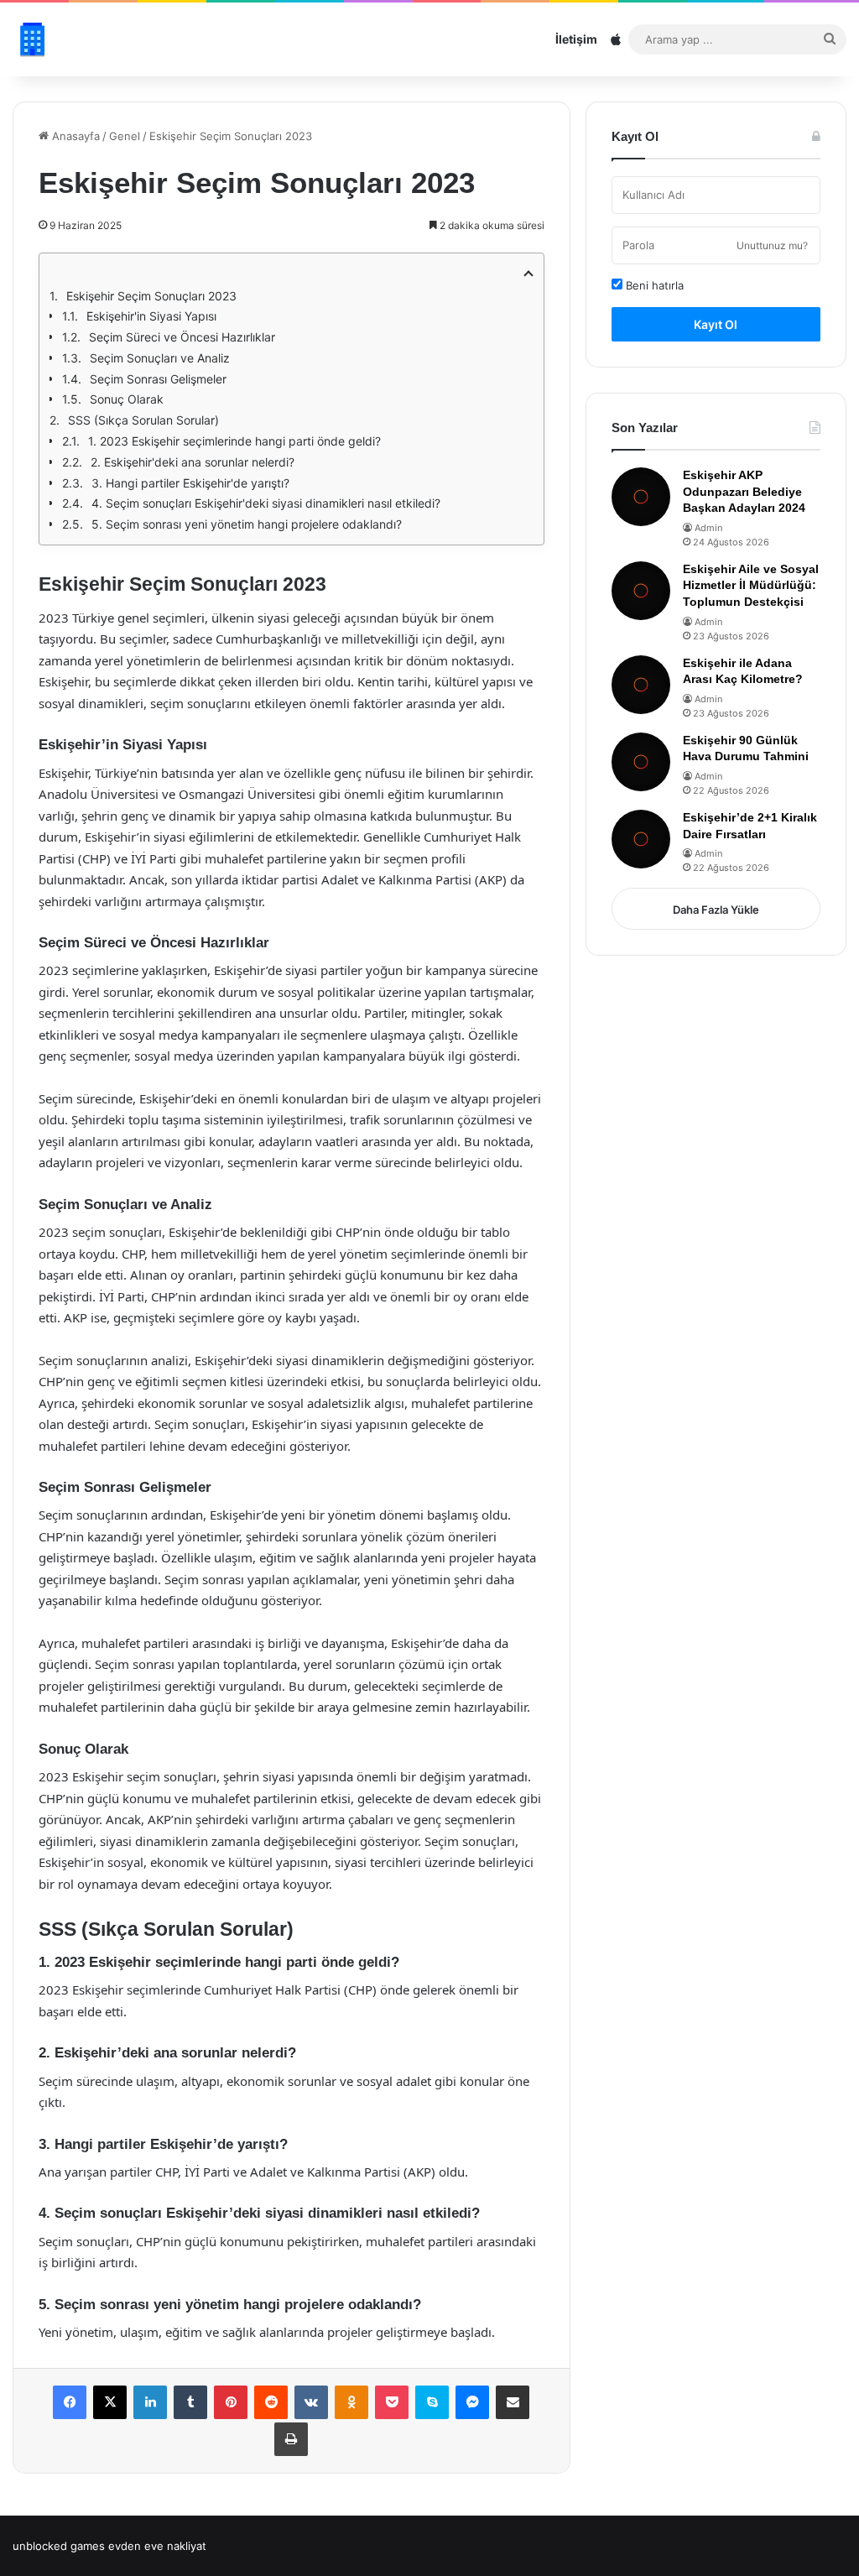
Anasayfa (74, 136)
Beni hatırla (653, 285)
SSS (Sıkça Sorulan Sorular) (143, 420)
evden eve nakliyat (157, 2546)
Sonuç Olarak (127, 399)
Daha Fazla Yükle (716, 910)
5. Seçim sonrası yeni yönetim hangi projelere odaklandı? (247, 524)
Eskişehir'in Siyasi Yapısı (151, 316)
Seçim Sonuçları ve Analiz (160, 358)
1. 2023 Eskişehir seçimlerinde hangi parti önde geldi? (234, 441)
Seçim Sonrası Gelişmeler (158, 379)
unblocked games (59, 2546)
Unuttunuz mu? (772, 245)
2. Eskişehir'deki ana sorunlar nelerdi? (193, 462)
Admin (708, 528)
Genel (125, 136)
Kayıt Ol (716, 324)
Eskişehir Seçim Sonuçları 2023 (151, 296)
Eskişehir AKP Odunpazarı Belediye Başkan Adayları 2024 (744, 491)
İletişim (576, 39)
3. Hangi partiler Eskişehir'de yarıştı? (190, 483)
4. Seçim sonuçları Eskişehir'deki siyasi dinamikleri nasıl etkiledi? (266, 503)
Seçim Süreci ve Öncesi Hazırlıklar (182, 337)
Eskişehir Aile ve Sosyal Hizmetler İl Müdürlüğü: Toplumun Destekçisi (751, 585)
